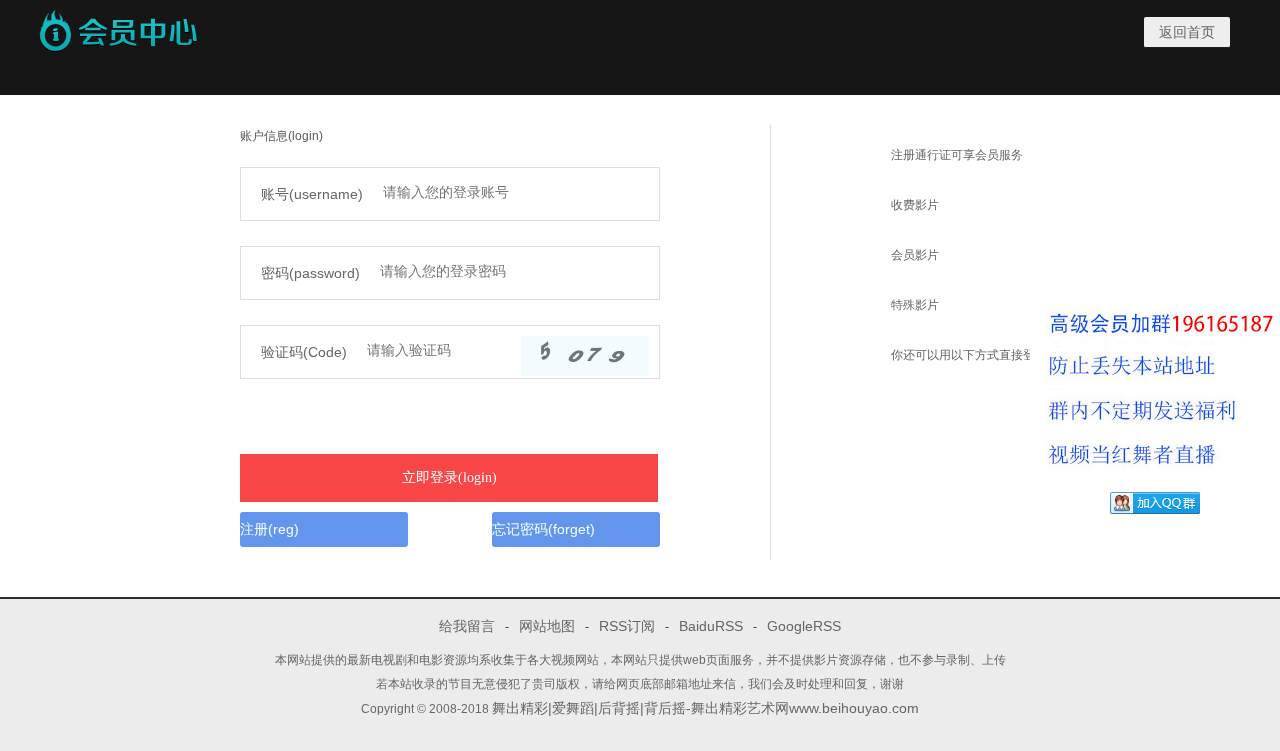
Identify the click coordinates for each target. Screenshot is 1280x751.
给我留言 (467, 626)
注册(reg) (269, 529)
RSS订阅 (627, 626)
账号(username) (312, 194)
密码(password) (310, 273)
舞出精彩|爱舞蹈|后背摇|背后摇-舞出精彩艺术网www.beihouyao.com (705, 708)
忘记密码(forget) (543, 529)
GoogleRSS (804, 626)
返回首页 (1187, 32)
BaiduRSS (711, 626)
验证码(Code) (304, 352)
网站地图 (547, 626)
